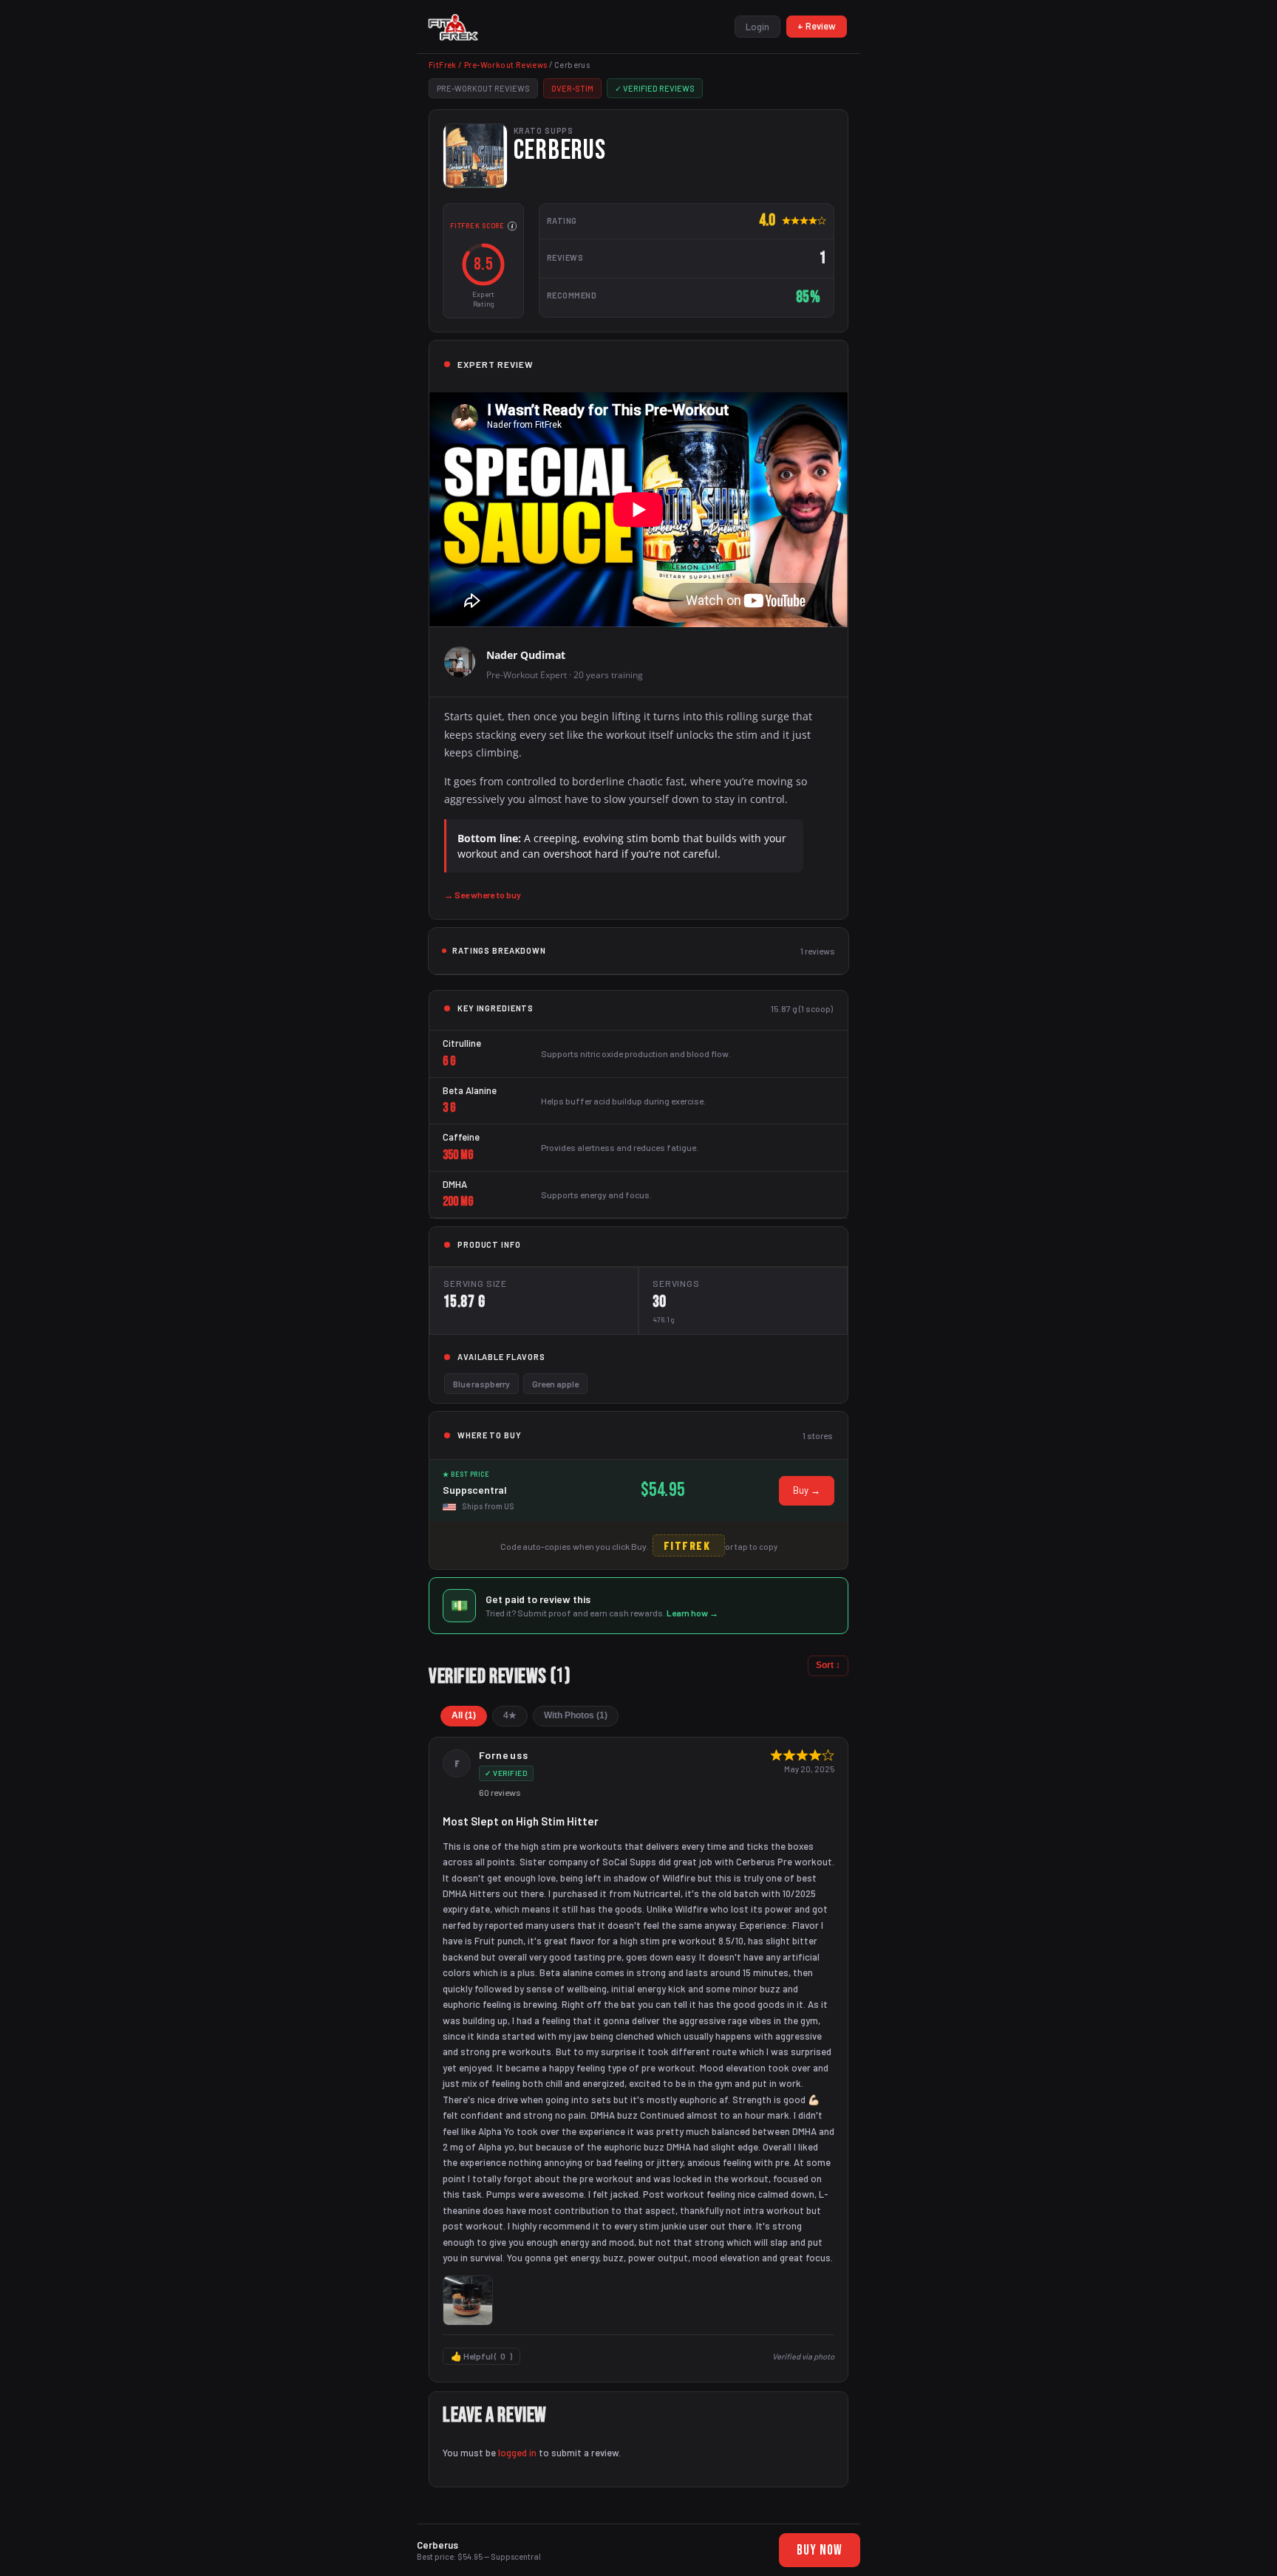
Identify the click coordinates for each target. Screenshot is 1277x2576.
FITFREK (687, 1545)
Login (757, 27)
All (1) (464, 1715)
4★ (510, 1715)
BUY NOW (820, 2551)
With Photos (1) (576, 1715)
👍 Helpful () (481, 2356)
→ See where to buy (483, 895)
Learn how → (692, 1613)
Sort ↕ (828, 1665)
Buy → (807, 1490)
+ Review (817, 26)
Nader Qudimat (526, 655)
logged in (517, 2453)
